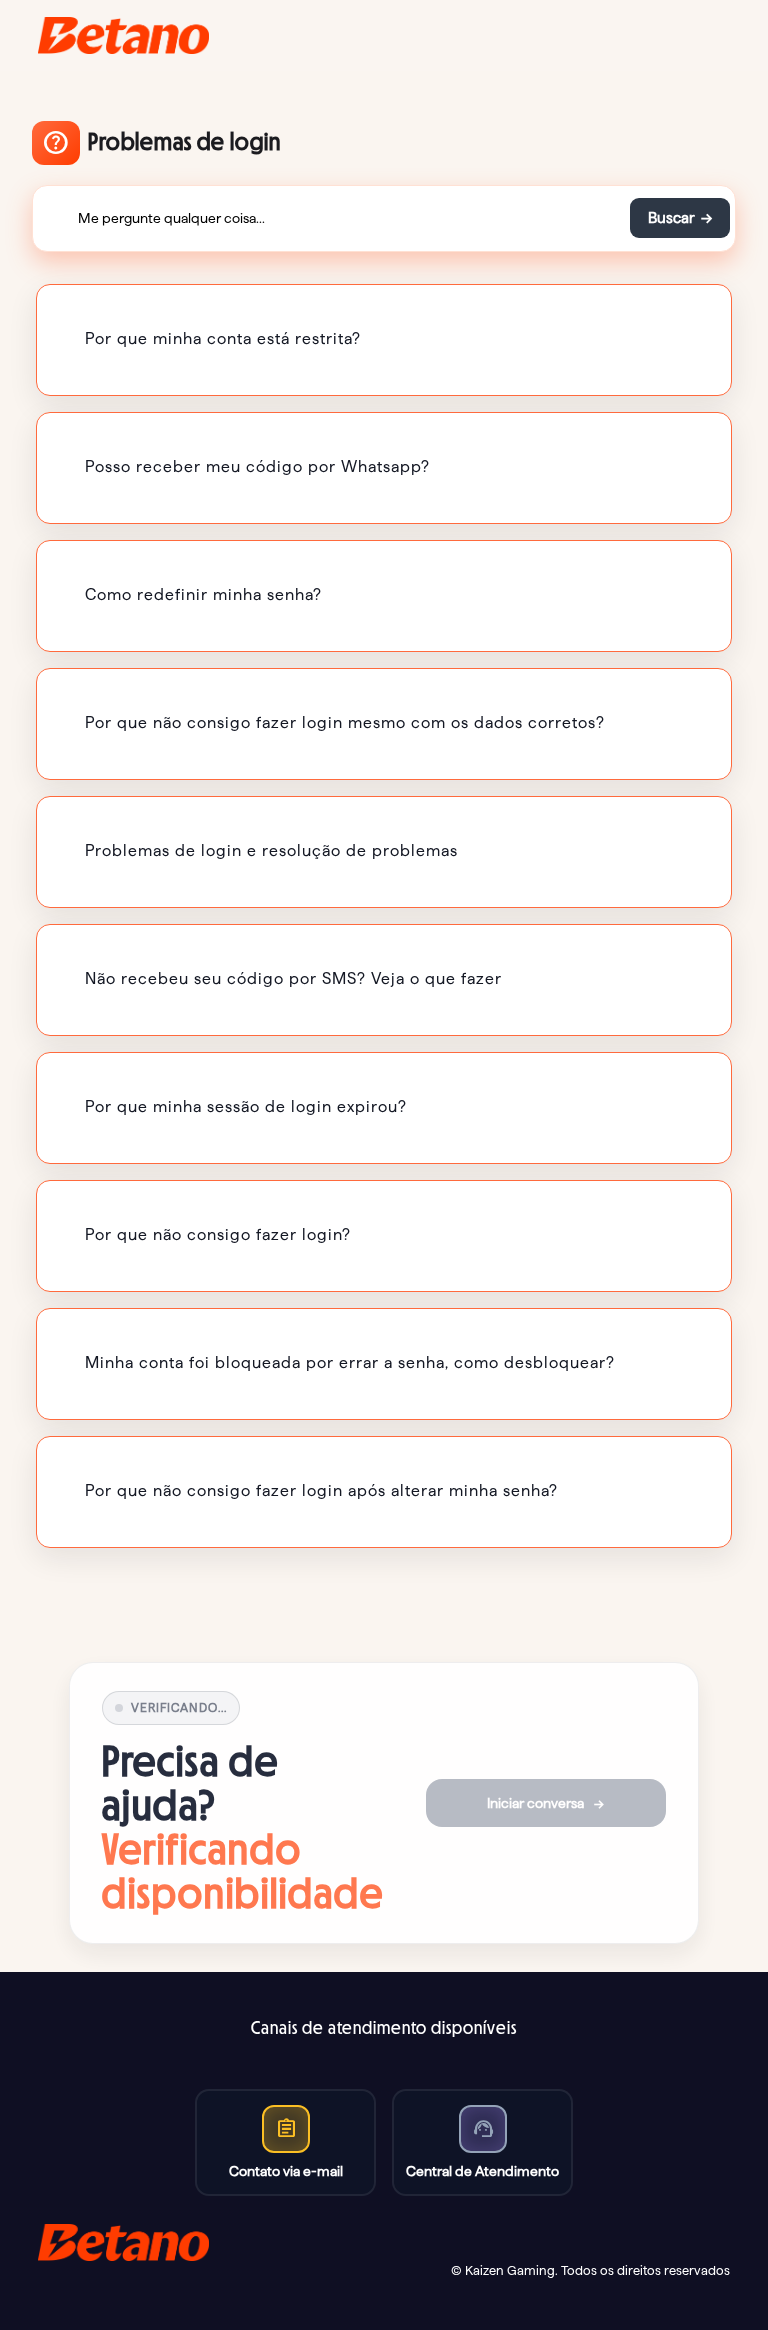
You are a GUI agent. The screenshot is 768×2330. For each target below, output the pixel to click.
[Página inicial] (123, 35)
